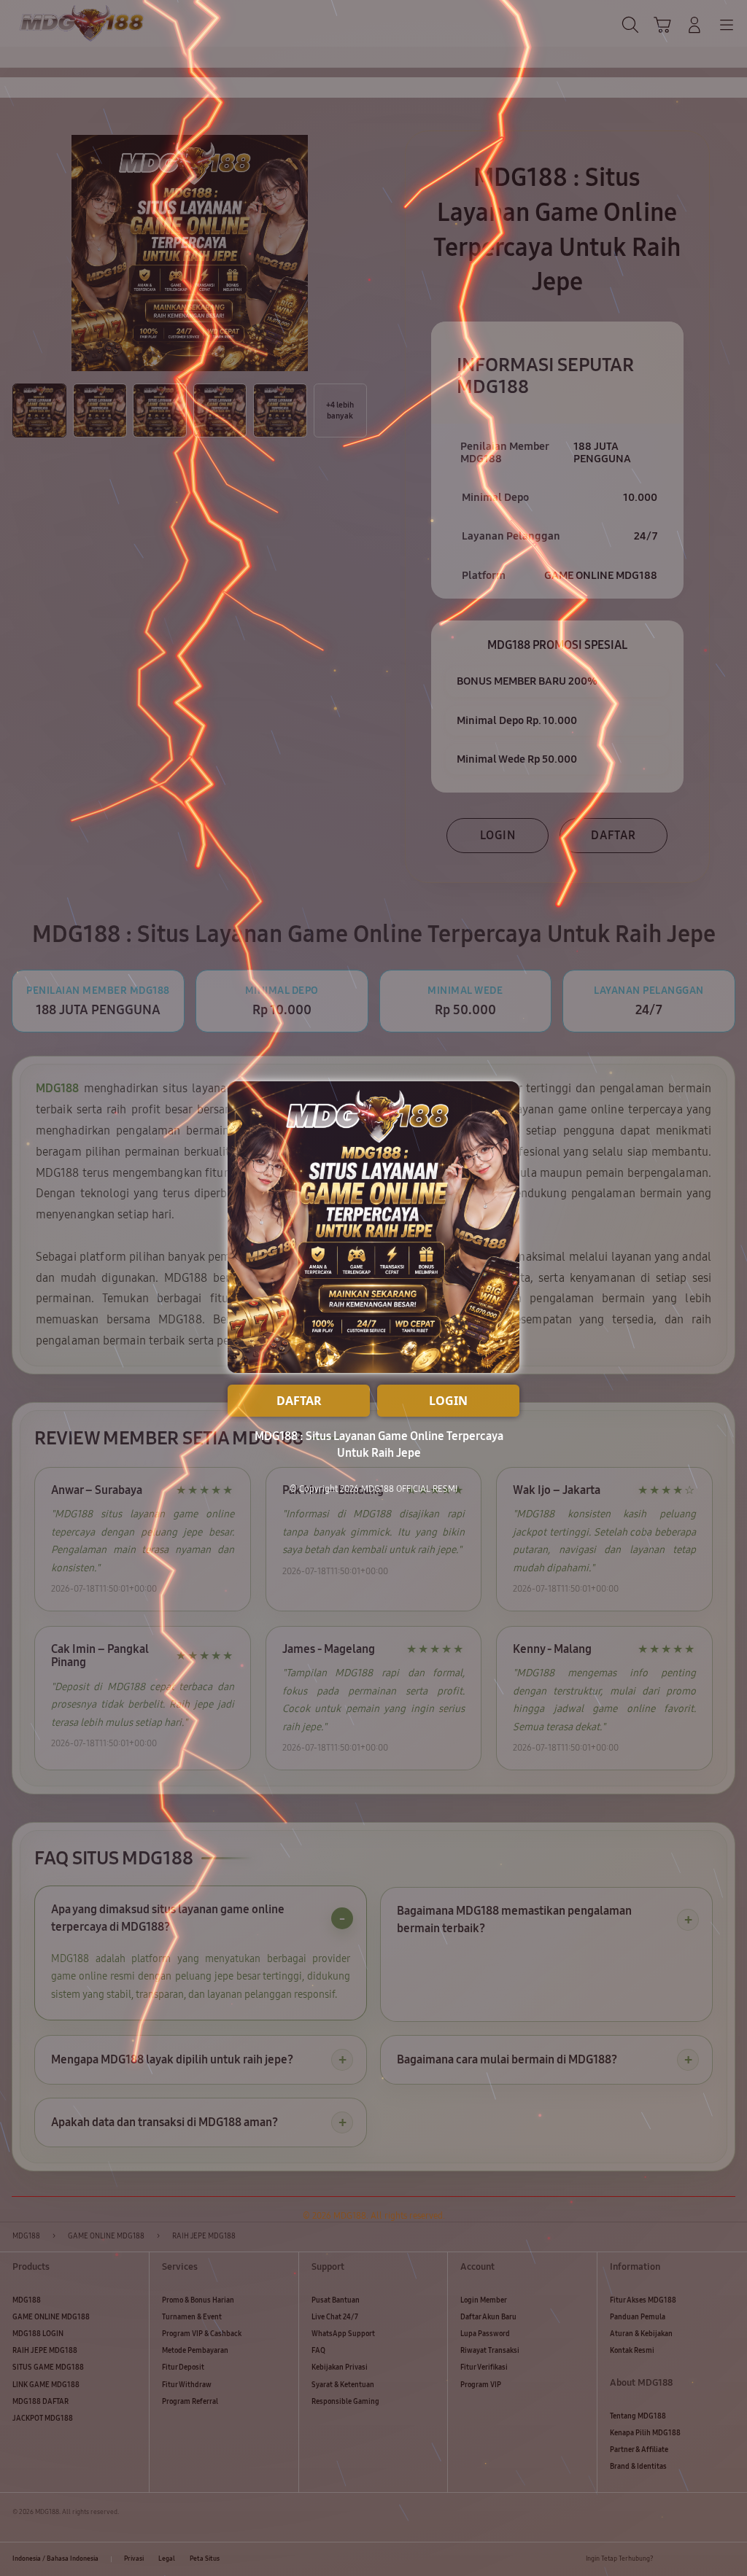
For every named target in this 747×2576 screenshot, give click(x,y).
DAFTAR (299, 1401)
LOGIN (448, 1401)
